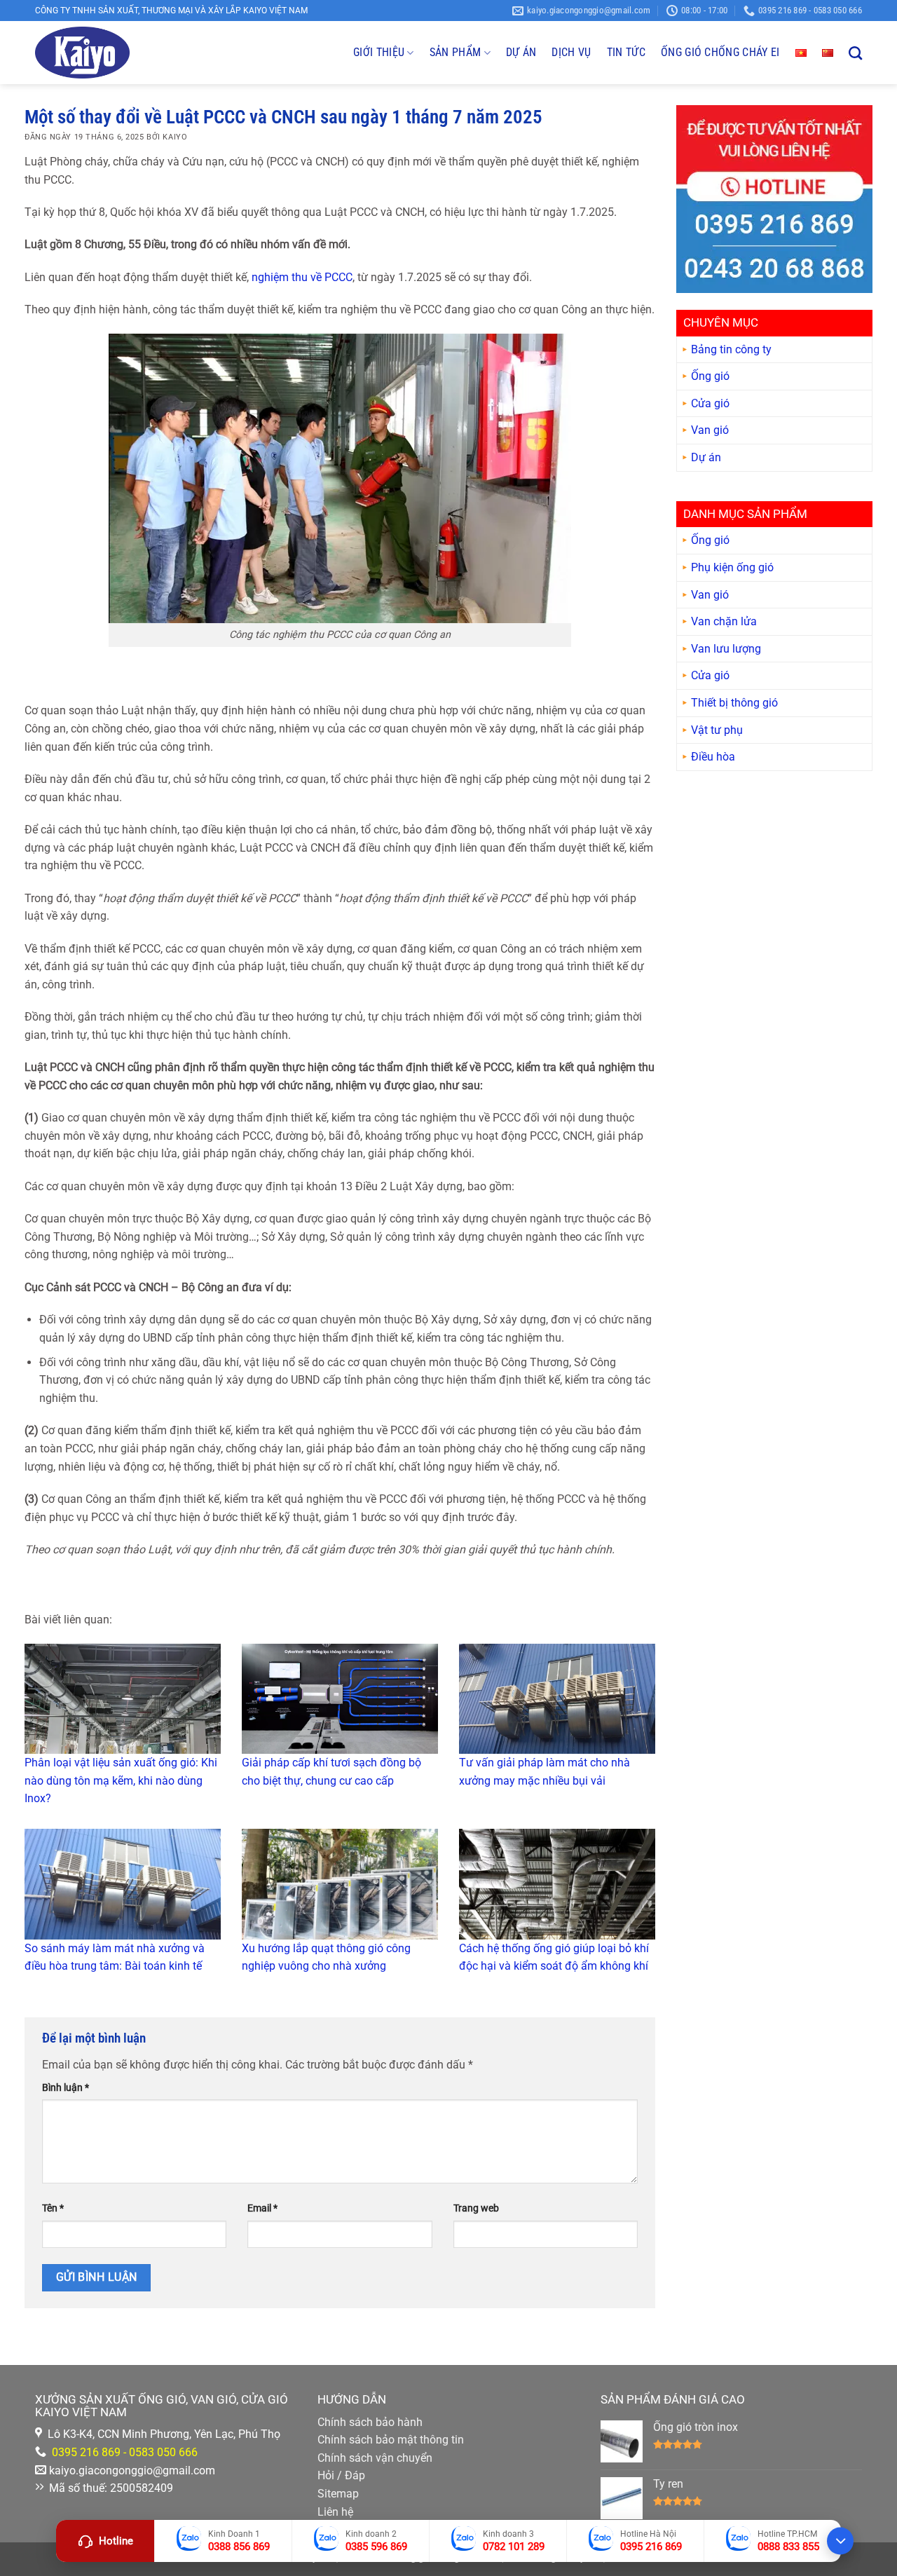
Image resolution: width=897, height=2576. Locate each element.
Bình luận (66, 2088)
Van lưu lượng (726, 649)
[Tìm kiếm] (855, 53)
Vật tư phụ (717, 730)
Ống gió (710, 377)
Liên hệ (335, 2512)
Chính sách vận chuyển (375, 2458)
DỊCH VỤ (571, 52)
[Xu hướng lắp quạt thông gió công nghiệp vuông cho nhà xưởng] (340, 1884)
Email (262, 2208)
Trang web (476, 2208)
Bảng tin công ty (731, 349)
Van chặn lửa (724, 622)
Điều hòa (713, 757)
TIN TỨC (626, 52)
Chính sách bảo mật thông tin (391, 2440)
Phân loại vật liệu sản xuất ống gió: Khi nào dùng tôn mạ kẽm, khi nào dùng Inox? (121, 1780)
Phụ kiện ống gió (732, 568)
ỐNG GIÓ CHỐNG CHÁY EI (720, 52)
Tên (53, 2208)
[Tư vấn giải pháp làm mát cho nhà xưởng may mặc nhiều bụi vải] (557, 1699)
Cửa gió (710, 404)
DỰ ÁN (521, 52)
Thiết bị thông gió (734, 703)
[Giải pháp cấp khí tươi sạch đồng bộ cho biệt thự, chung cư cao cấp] (340, 1699)
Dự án (706, 458)
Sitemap (338, 2494)
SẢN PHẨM (456, 52)
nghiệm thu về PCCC (302, 277)
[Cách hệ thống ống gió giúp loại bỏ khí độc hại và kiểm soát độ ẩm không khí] (557, 1884)
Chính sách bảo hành (370, 2422)
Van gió (710, 431)
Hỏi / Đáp (341, 2475)
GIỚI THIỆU (379, 52)
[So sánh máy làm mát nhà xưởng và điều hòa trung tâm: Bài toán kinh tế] (123, 1884)
